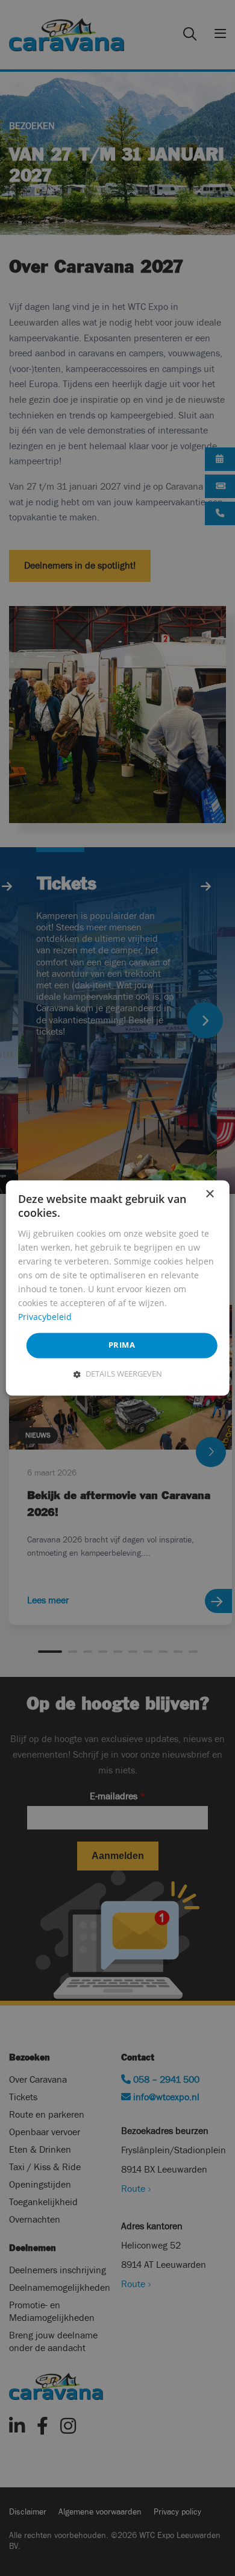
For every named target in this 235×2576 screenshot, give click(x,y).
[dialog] (118, 1288)
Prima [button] (122, 1345)
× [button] (209, 1194)
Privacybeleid (45, 1317)
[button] (118, 1374)
